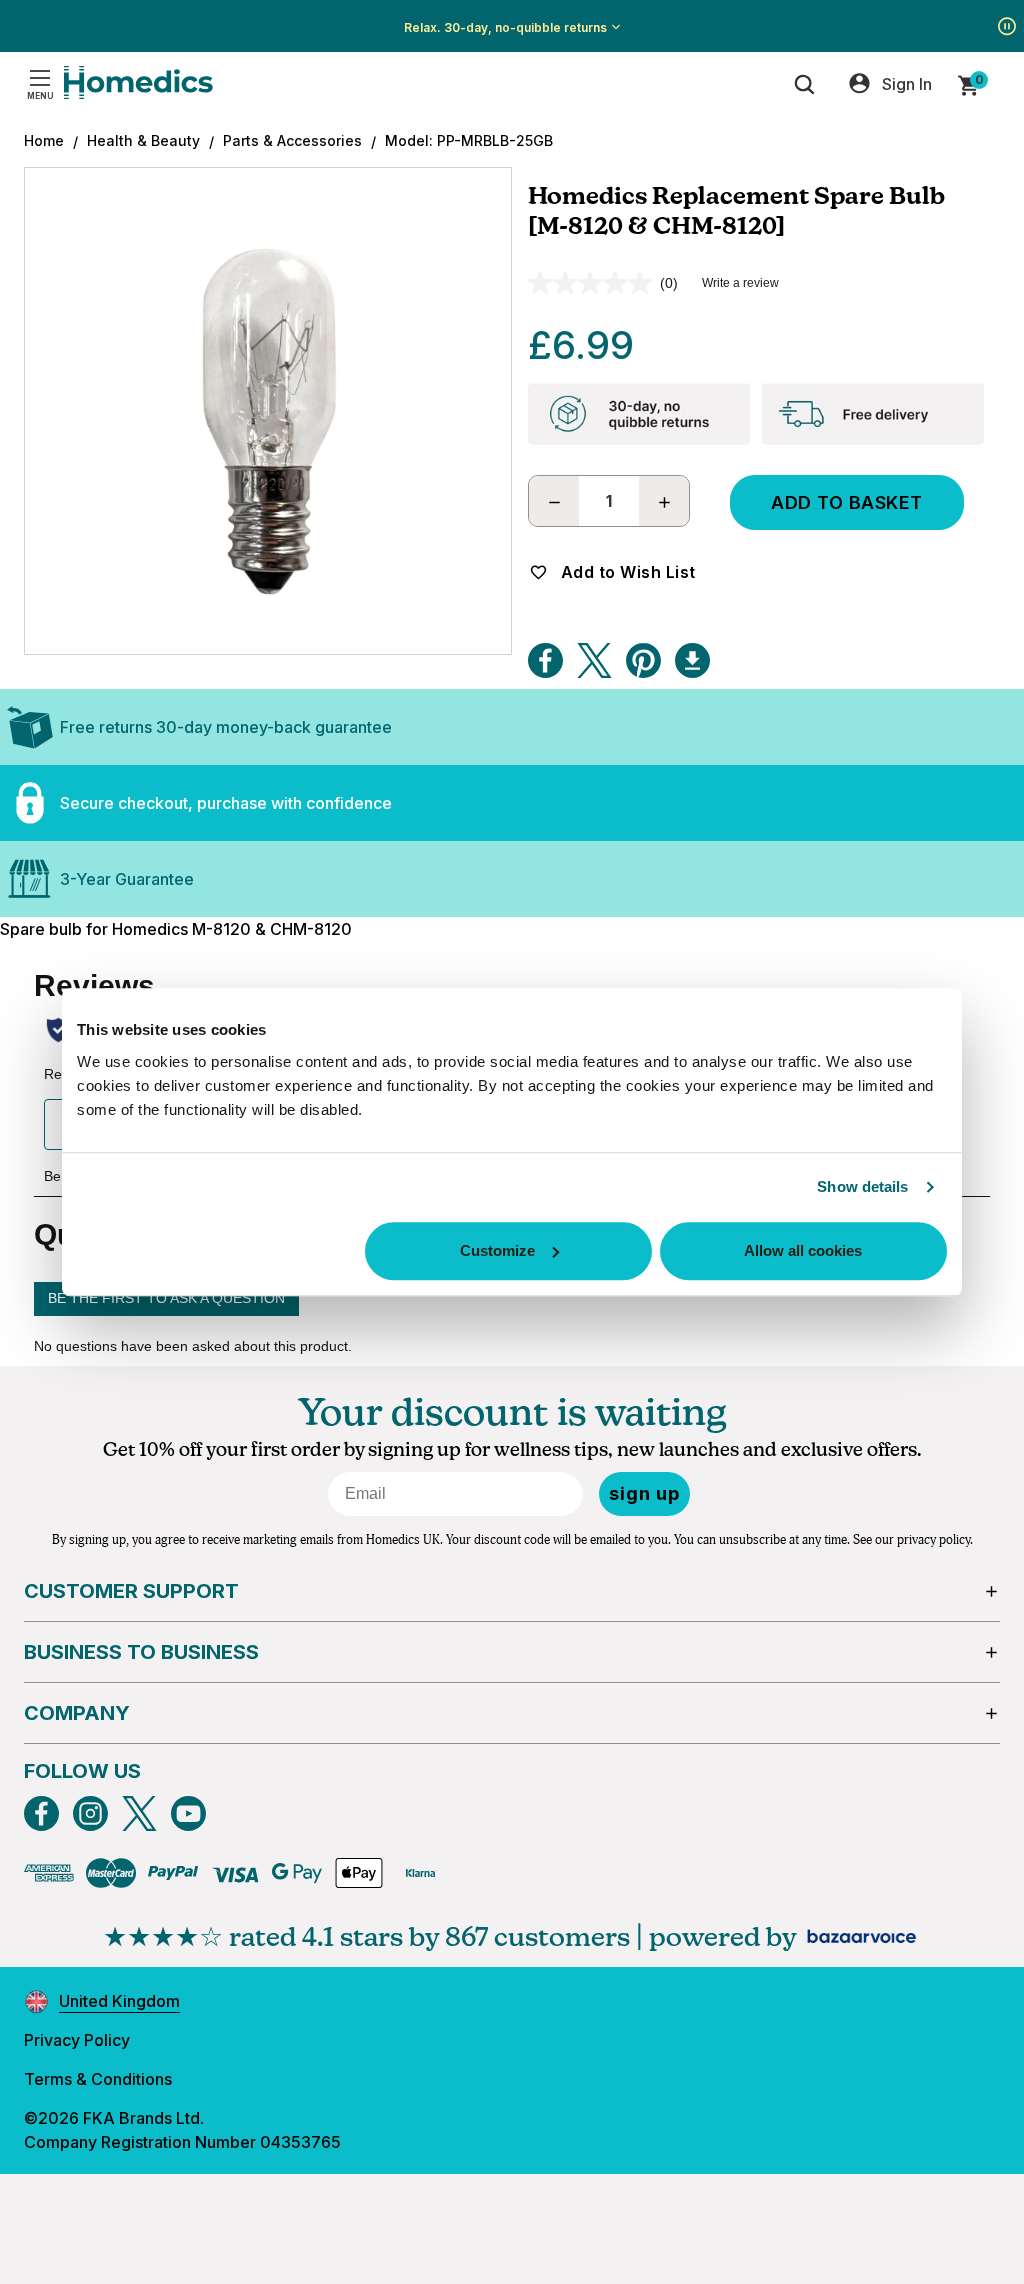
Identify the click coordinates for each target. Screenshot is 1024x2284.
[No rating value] (594, 283)
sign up (644, 1493)
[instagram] (90, 1813)
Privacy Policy (77, 2040)
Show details (862, 1186)
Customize (497, 1250)
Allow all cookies (803, 1250)
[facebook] (41, 1813)
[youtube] (188, 1813)
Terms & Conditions (98, 2079)
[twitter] (139, 1813)
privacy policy (933, 1540)
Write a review (740, 283)
